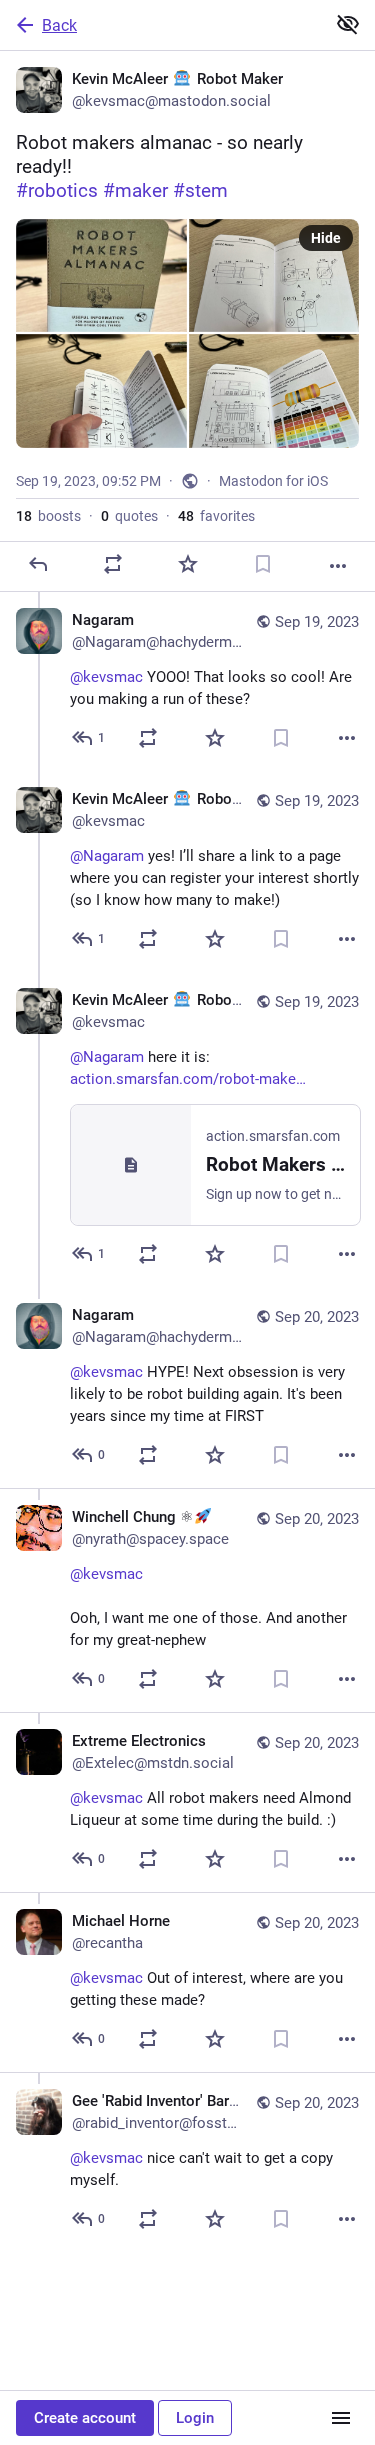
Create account (85, 2418)
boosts (48, 516)
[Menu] (341, 2418)
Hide (326, 238)
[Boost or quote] (113, 564)
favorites (216, 516)
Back (59, 25)
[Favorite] (188, 564)
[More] (338, 566)
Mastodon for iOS (273, 481)
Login (195, 2418)
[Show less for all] (348, 24)
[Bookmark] (263, 564)
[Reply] (38, 564)
